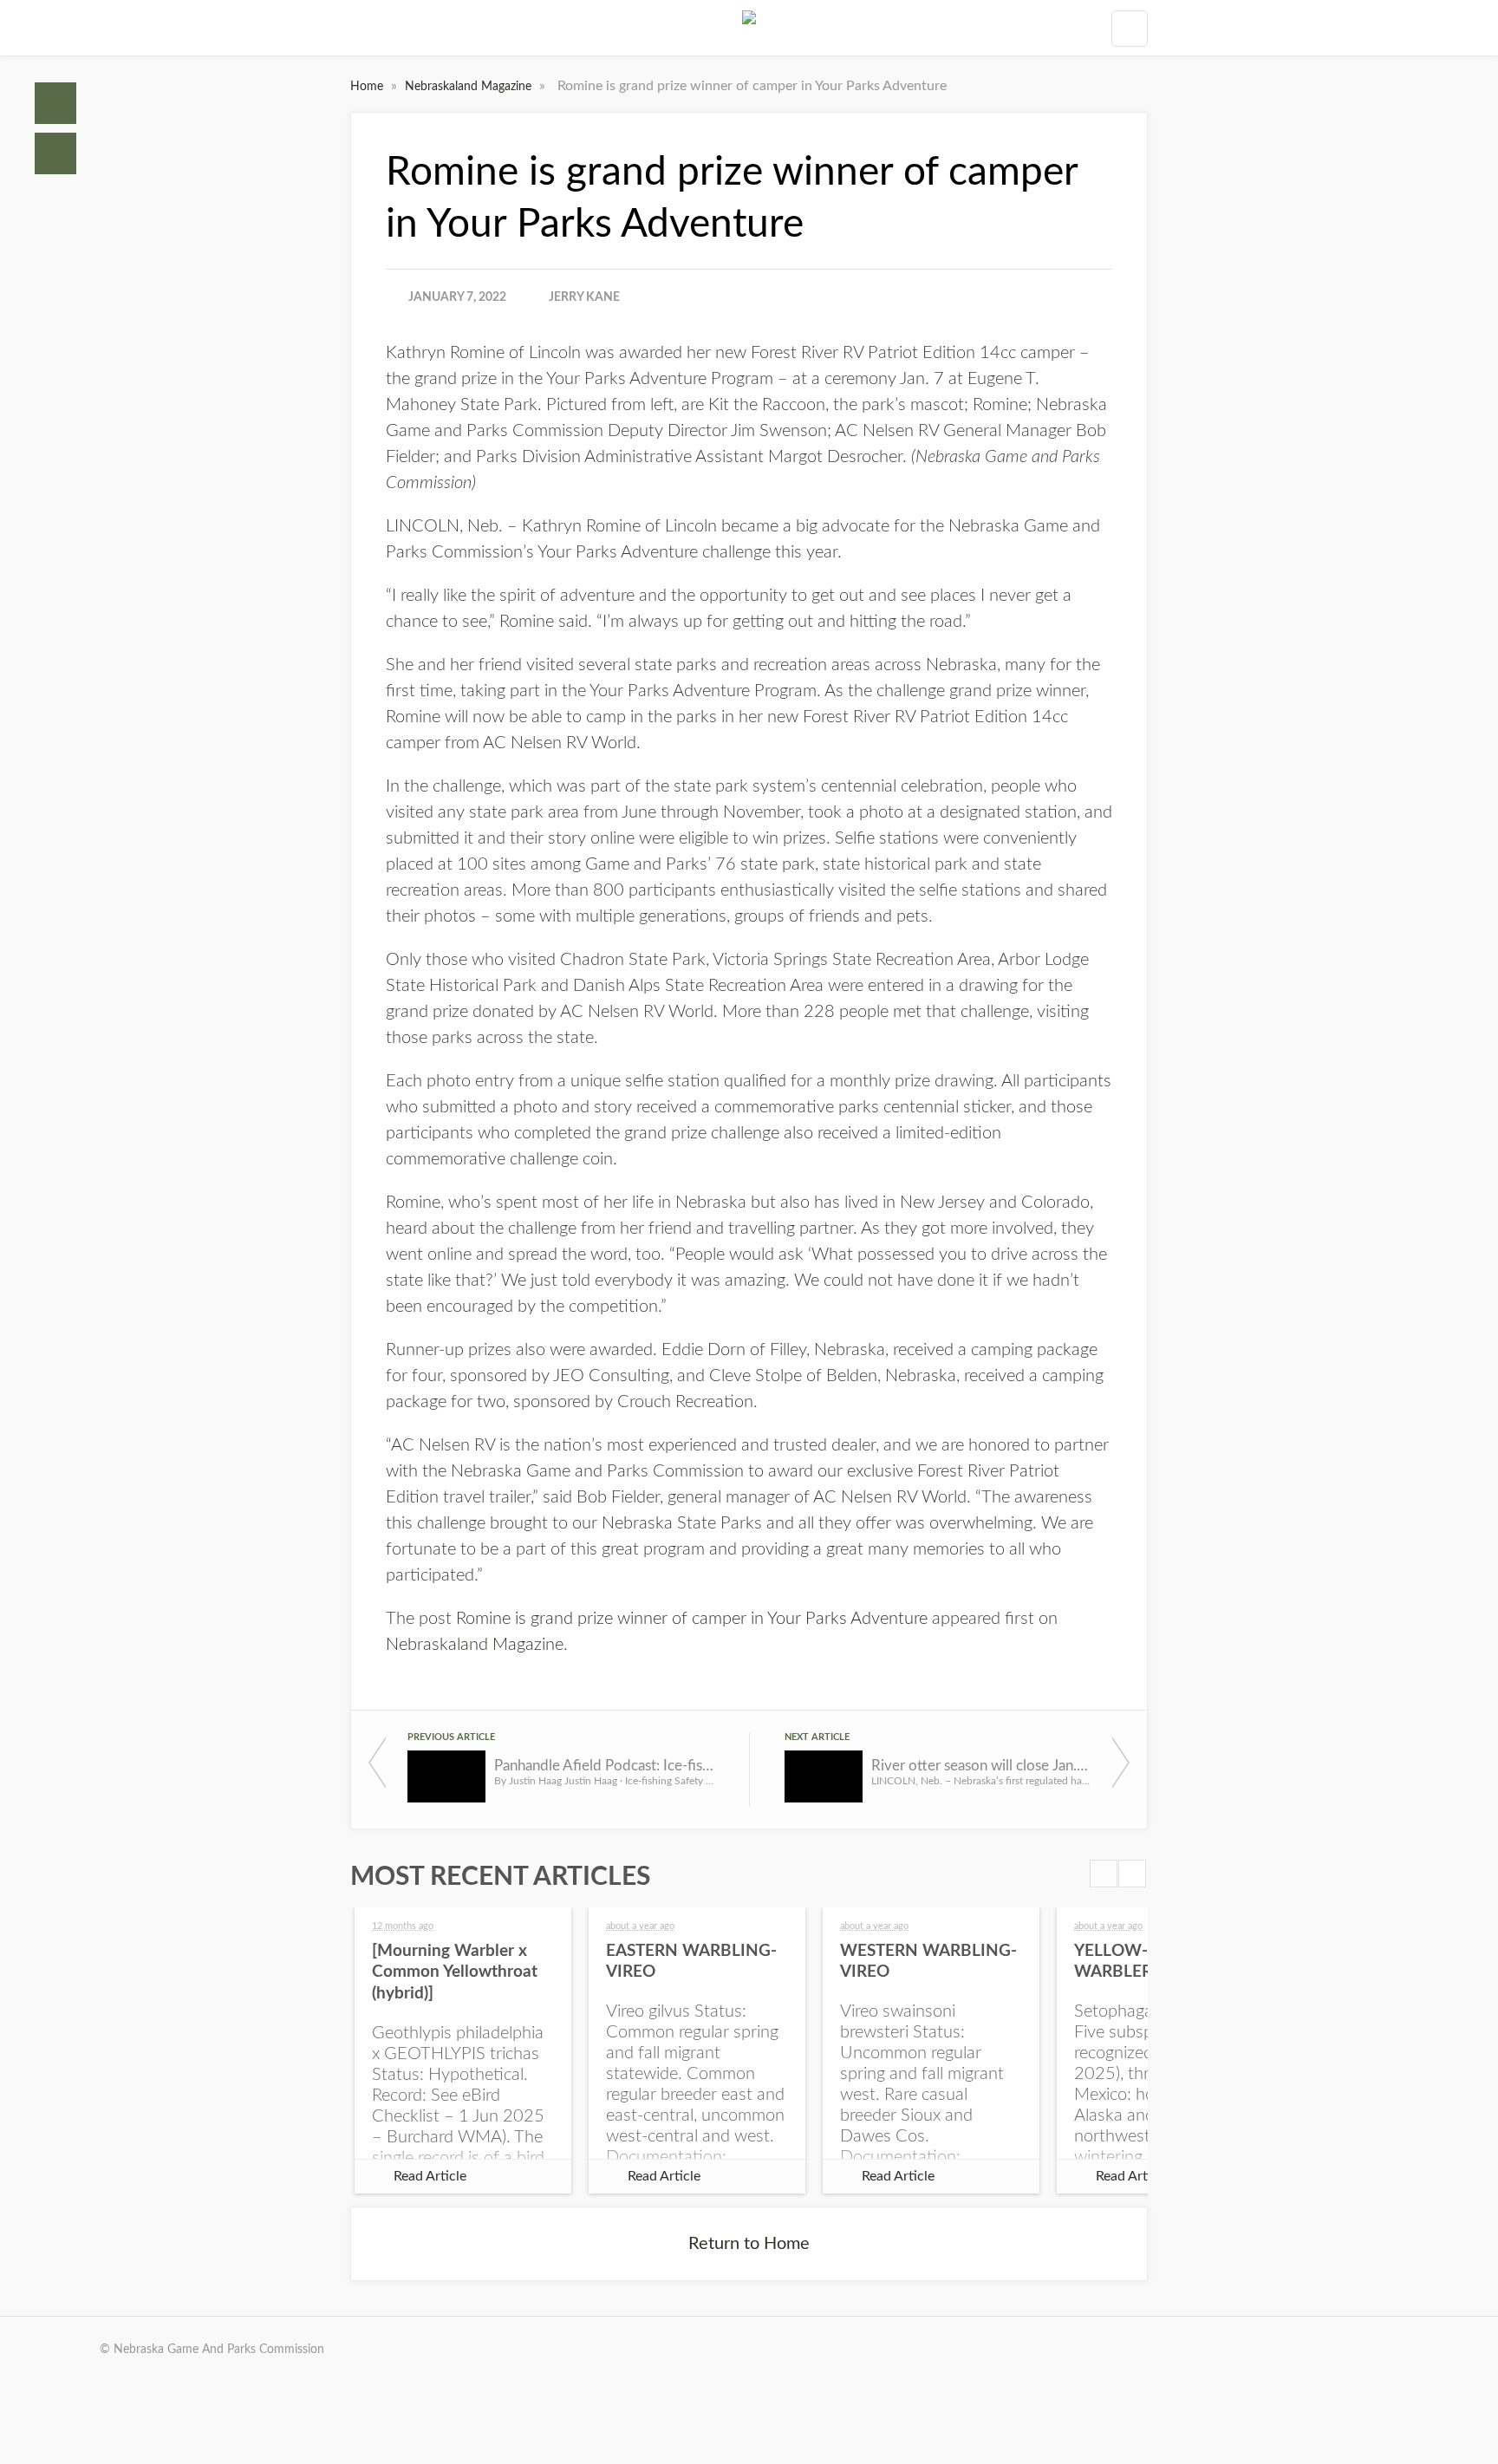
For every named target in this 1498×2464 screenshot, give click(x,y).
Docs (55, 153)
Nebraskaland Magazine (470, 87)
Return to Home (749, 2244)
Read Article (430, 2176)
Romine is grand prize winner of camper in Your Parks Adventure (692, 1619)
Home (55, 103)
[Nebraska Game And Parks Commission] (749, 28)
